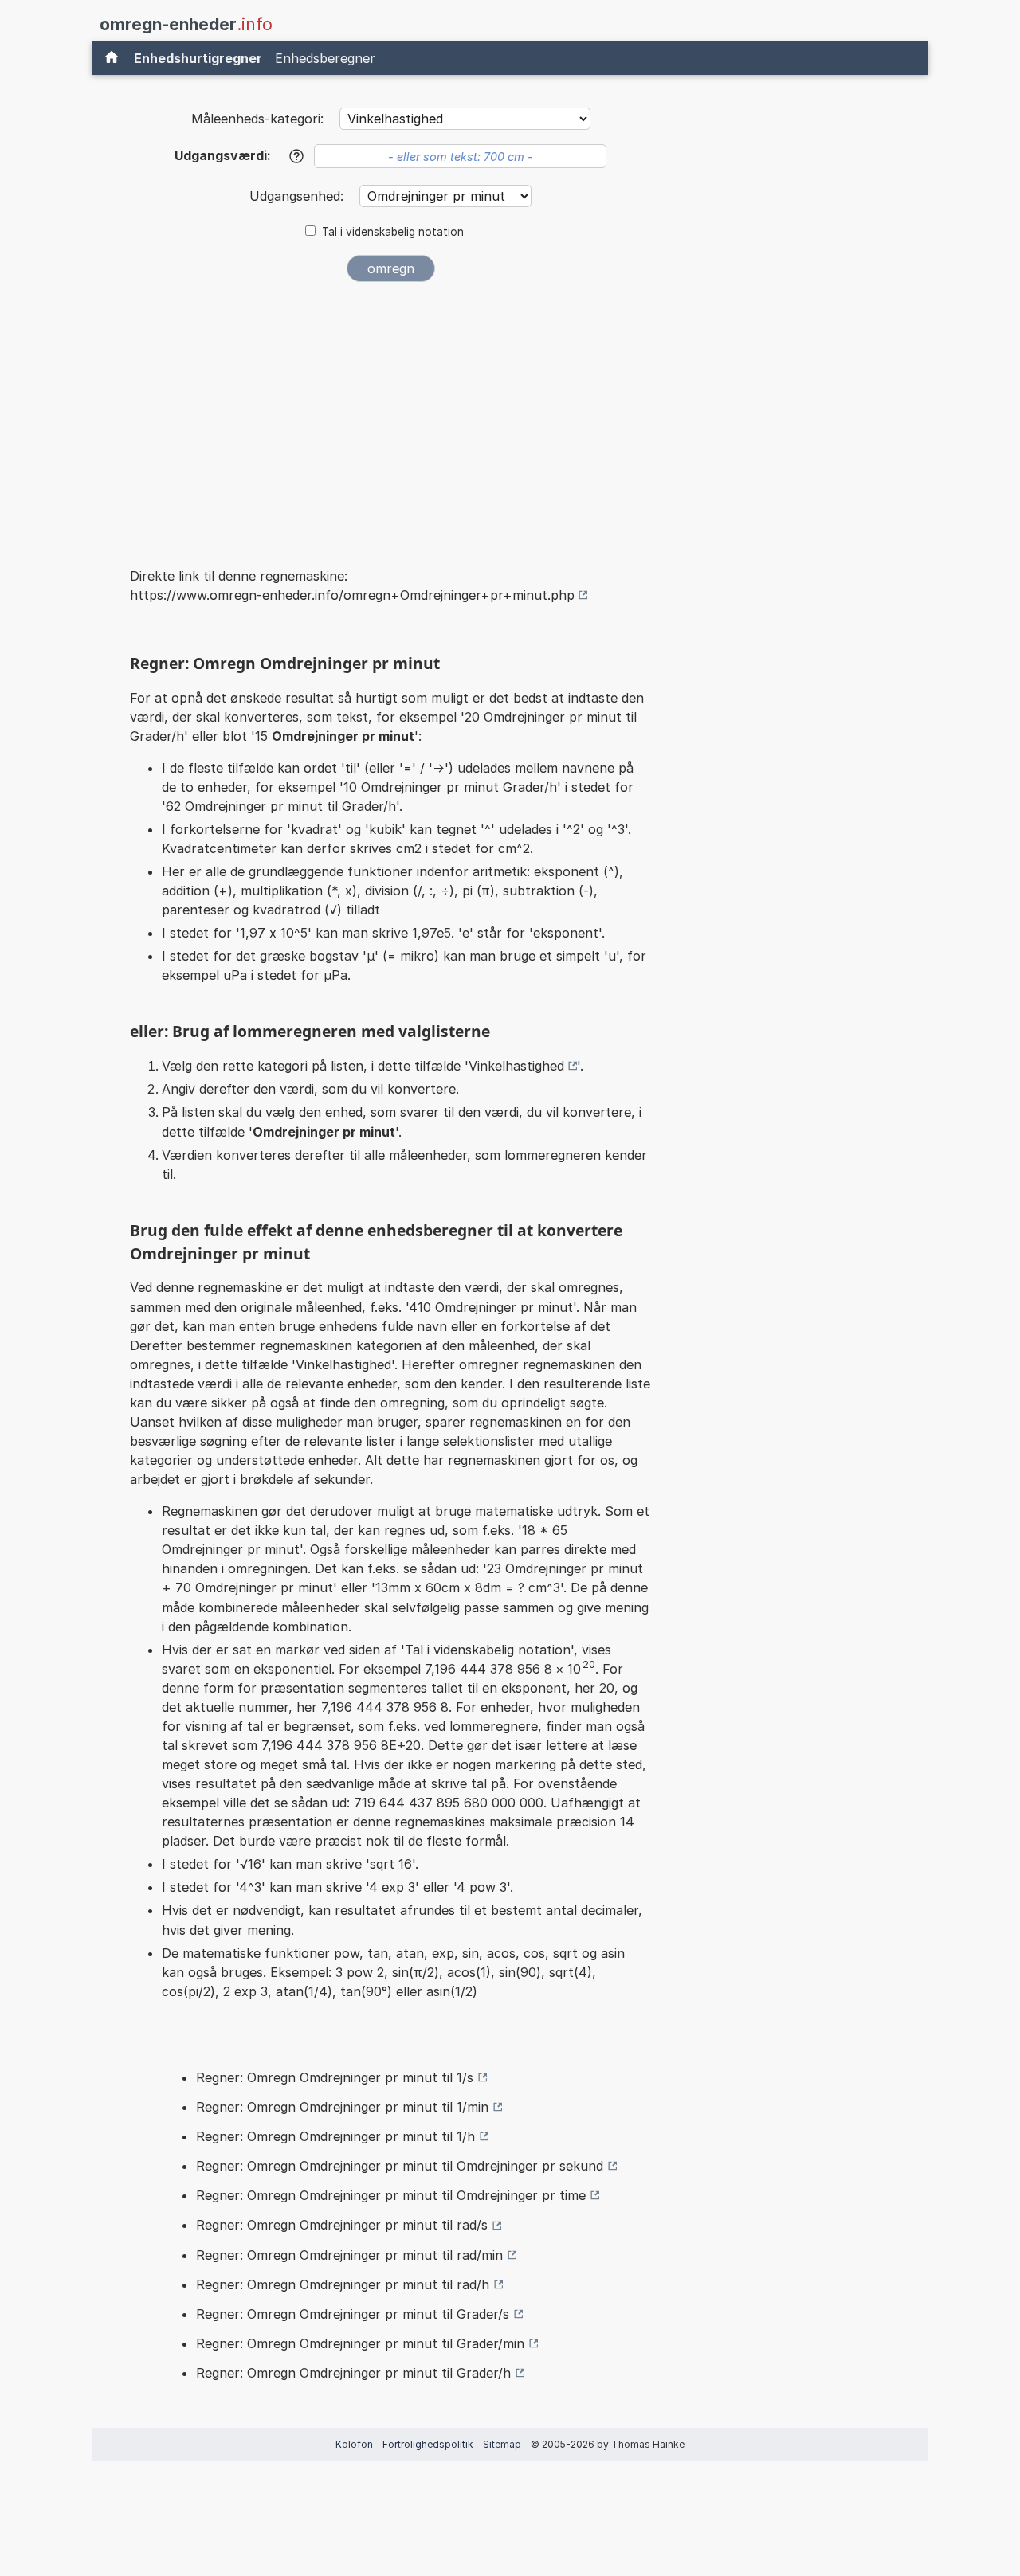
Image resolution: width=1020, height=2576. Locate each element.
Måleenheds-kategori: (257, 119)
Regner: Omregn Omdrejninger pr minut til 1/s (335, 2077)
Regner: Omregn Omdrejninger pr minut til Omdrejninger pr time (391, 2195)
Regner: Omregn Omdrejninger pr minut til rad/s (342, 2225)
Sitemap (502, 2444)
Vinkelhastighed (516, 1066)
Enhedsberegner (325, 58)
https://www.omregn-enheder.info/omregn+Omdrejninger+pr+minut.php (352, 595)
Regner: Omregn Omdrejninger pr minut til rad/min (349, 2255)
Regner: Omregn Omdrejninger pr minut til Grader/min (360, 2343)
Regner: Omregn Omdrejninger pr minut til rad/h (343, 2284)
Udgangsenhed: (298, 196)
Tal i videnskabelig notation (393, 232)
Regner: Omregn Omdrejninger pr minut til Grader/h (353, 2373)
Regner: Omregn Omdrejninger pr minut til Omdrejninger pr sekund (400, 2166)
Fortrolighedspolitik (428, 2444)
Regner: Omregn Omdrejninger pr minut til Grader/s (353, 2314)
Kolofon (354, 2444)
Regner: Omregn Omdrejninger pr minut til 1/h (335, 2136)
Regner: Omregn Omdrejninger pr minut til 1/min (342, 2107)
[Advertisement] (390, 413)
